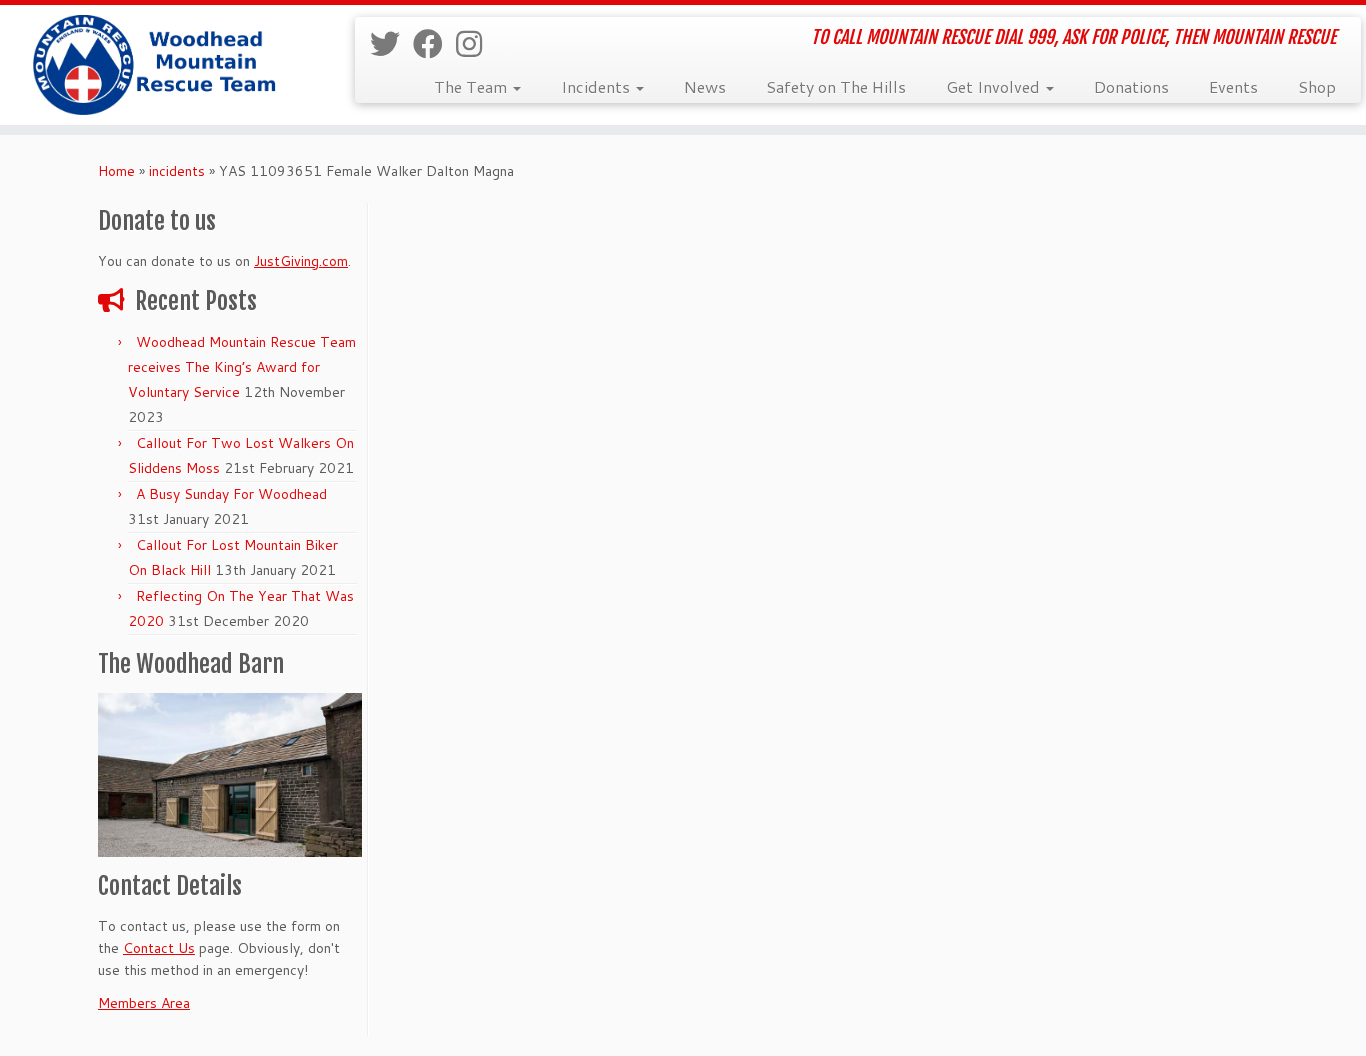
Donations (1131, 86)
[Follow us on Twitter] (391, 43)
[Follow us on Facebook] (434, 43)
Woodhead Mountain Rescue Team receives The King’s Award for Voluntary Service (242, 367)
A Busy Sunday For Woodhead (231, 494)
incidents (177, 171)
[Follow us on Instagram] (475, 43)
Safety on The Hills (836, 86)
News (705, 86)
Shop (1317, 86)
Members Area (144, 1003)
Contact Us (159, 948)
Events (1233, 86)
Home (116, 171)
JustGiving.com (301, 261)
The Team (472, 86)
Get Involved (995, 86)
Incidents (597, 86)
